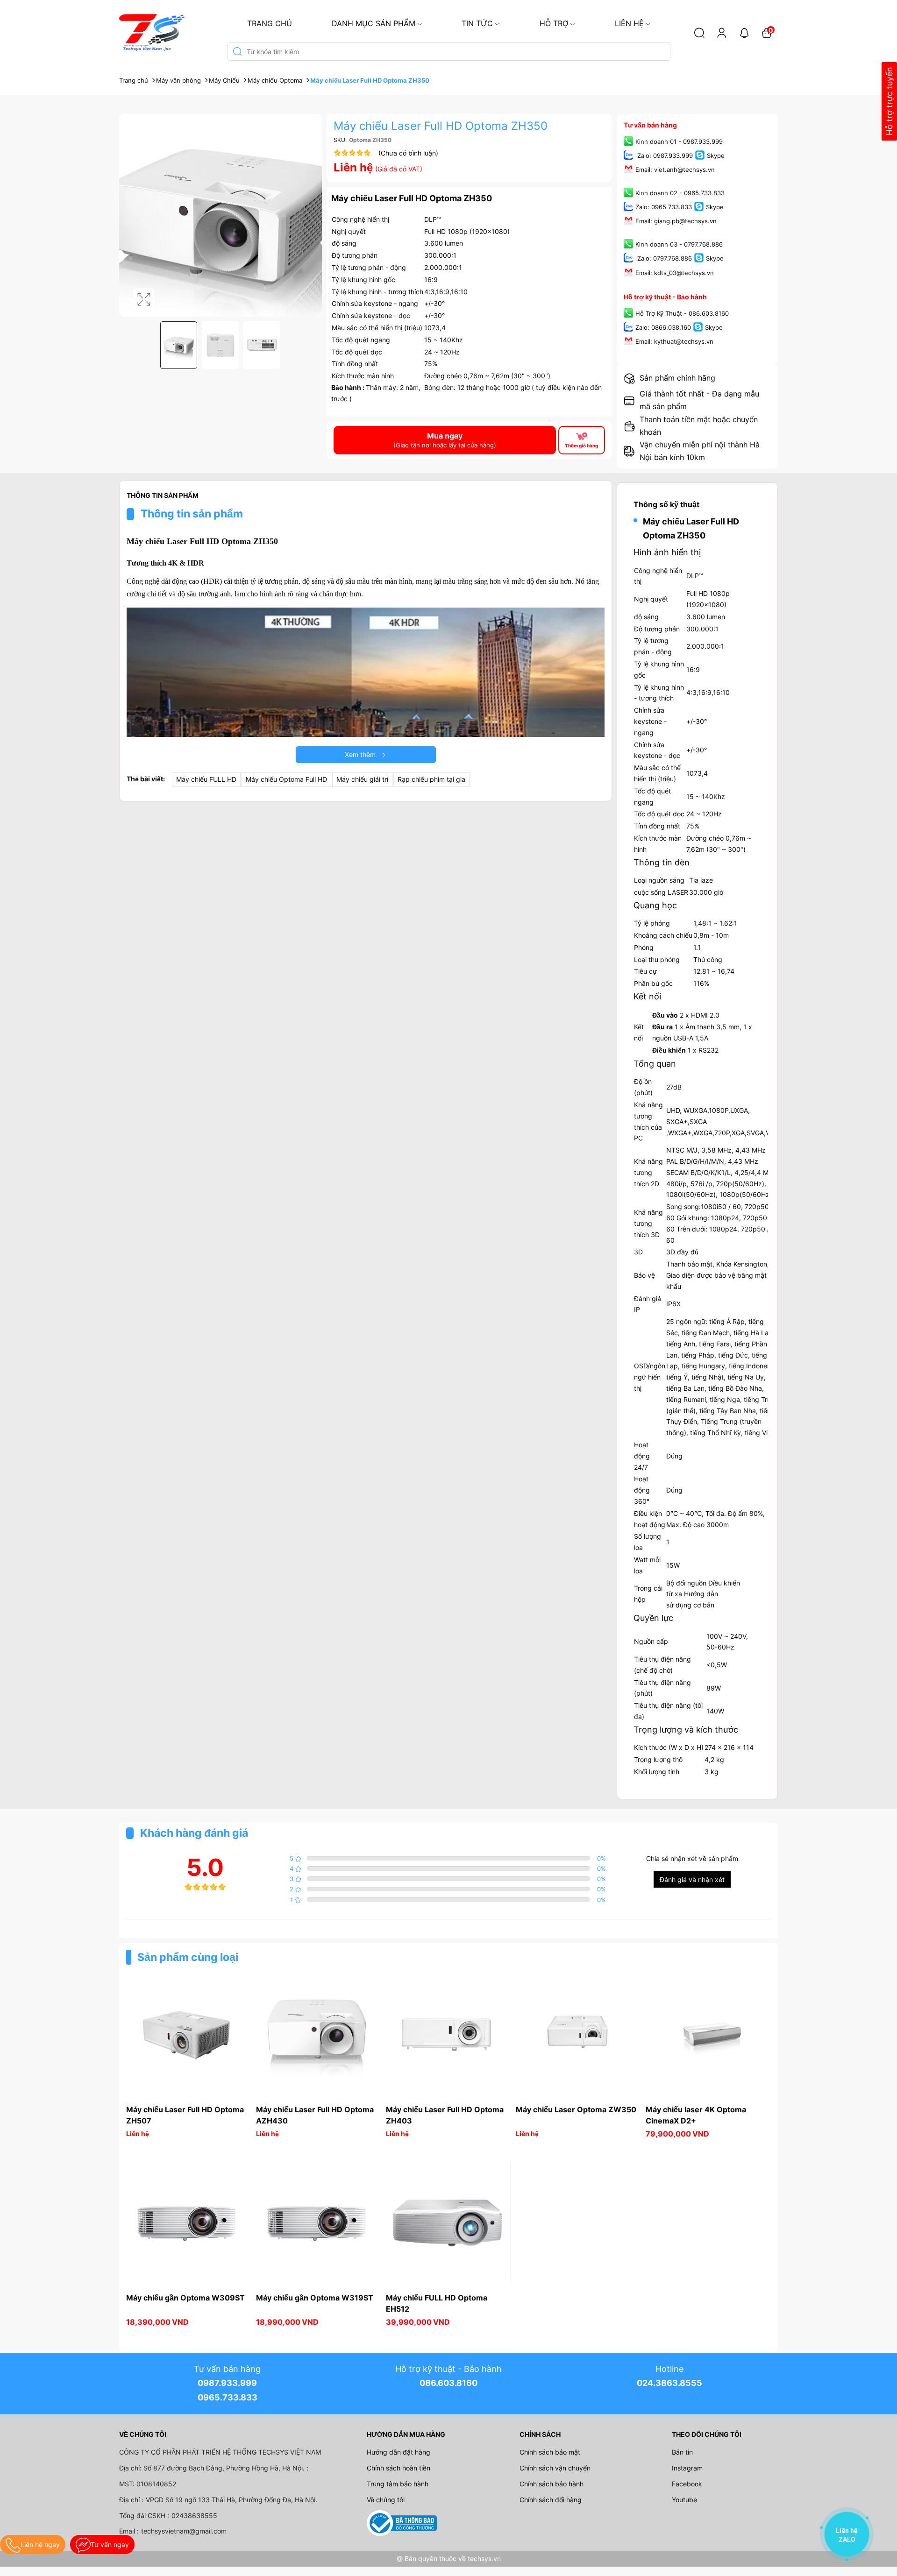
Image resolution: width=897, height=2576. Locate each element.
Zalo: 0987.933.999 (664, 156)
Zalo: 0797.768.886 (664, 259)
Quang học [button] (655, 905)
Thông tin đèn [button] (662, 862)
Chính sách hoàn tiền (399, 2468)
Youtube (684, 2500)
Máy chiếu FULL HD (206, 779)
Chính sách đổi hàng (551, 2500)
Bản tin (682, 2452)
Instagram (687, 2468)
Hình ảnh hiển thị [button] (667, 552)
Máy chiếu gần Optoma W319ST (315, 2298)
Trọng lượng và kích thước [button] (686, 1730)
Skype (716, 156)
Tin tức (477, 23)
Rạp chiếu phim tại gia (431, 779)
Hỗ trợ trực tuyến (889, 102)
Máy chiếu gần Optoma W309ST (185, 2298)
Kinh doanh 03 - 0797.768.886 (679, 245)
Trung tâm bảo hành (398, 2484)
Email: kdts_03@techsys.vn (675, 273)
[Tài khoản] (722, 33)
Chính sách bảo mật (550, 2452)
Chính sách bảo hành (552, 2484)
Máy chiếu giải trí (362, 779)
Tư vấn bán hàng (650, 125)
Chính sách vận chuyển (555, 2468)
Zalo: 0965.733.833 (664, 207)
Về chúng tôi (386, 2500)
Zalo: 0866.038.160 (663, 327)
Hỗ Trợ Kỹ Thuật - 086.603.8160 (682, 313)
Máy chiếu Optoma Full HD (286, 779)
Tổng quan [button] (655, 1064)
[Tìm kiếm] (699, 33)
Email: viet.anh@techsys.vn (675, 170)
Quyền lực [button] (653, 1618)
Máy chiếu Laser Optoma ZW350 (576, 2109)
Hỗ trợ (554, 23)
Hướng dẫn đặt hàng (399, 2452)
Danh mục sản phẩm (374, 23)
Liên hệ (629, 23)
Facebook (687, 2484)
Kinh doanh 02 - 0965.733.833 (680, 193)
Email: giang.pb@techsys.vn (676, 221)
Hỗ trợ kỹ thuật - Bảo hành (665, 297)
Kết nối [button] (647, 996)
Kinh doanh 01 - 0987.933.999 (679, 142)
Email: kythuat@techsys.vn (674, 341)
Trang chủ (270, 23)
